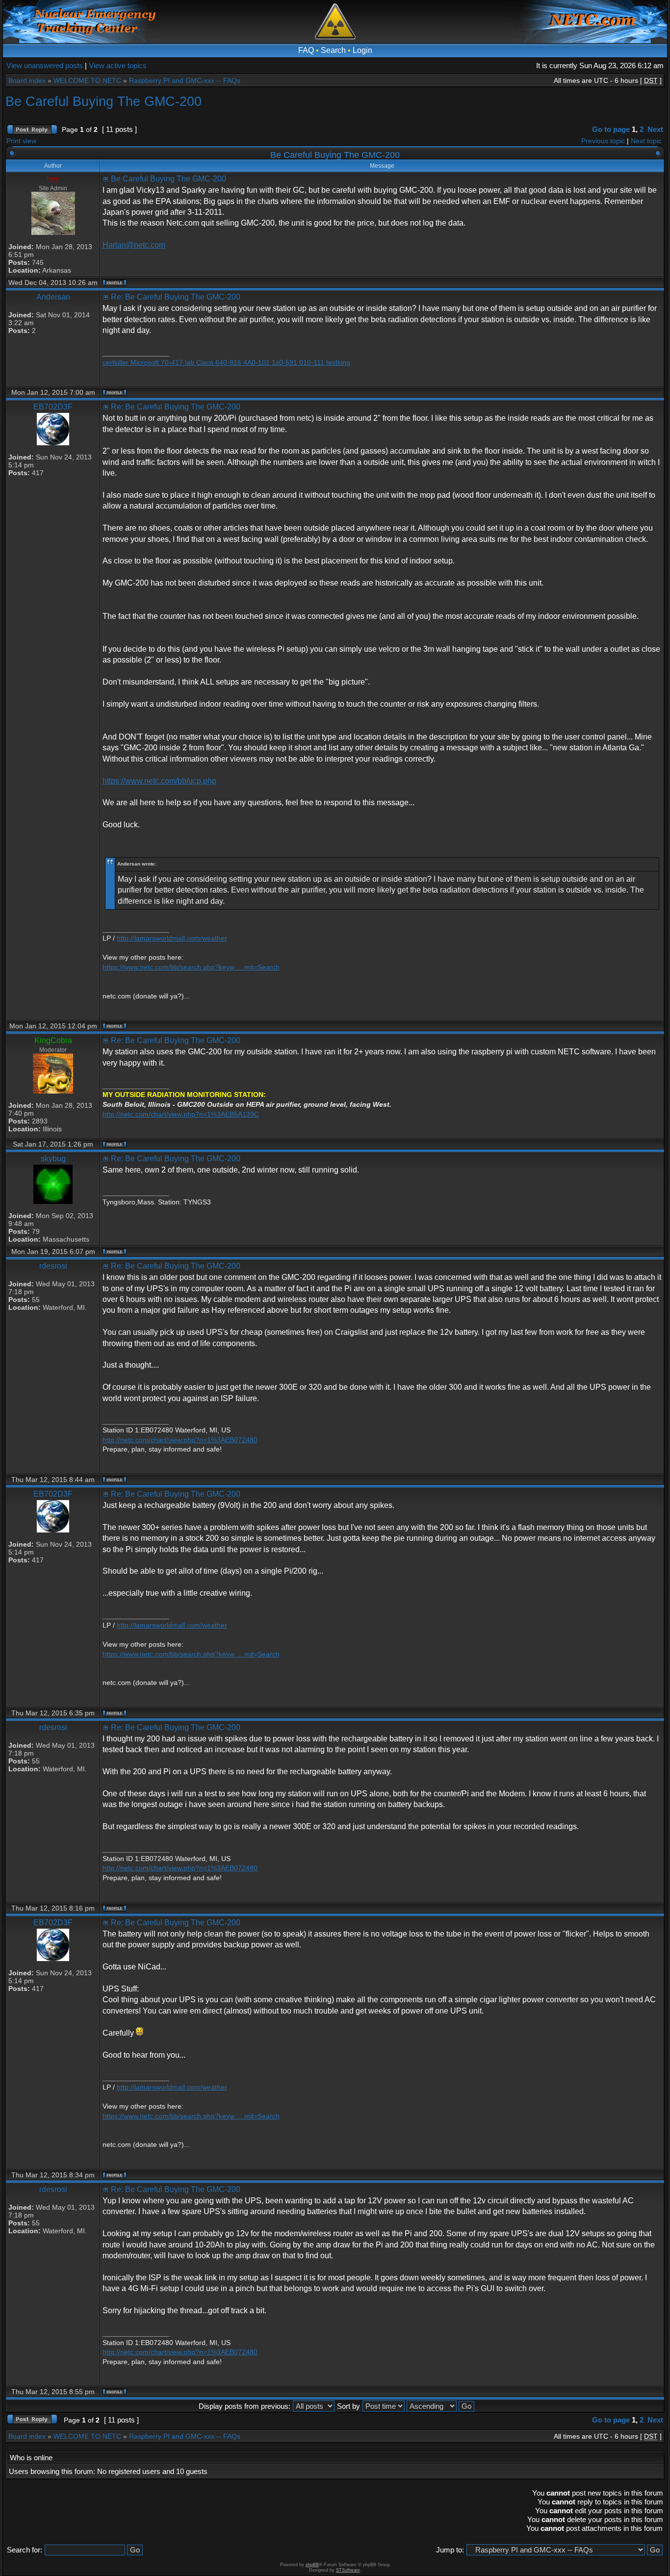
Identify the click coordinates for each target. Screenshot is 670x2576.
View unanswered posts (45, 65)
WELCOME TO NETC (87, 80)
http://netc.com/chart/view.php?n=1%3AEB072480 (180, 1440)
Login (362, 50)
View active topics (118, 65)
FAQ (306, 50)
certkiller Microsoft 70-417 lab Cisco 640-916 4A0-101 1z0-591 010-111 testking (226, 362)
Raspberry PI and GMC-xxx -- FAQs (185, 80)
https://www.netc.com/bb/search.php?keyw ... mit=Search (191, 967)
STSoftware (348, 2570)
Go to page (611, 129)
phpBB (312, 2565)
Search (333, 50)
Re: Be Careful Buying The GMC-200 (176, 297)
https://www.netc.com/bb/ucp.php (159, 781)
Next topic (646, 141)
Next (655, 129)
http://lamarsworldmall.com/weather (172, 938)
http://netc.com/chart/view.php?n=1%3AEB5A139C (181, 1114)
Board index (27, 80)
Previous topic (603, 141)
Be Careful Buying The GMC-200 (103, 101)
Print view (21, 141)
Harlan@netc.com (134, 245)
